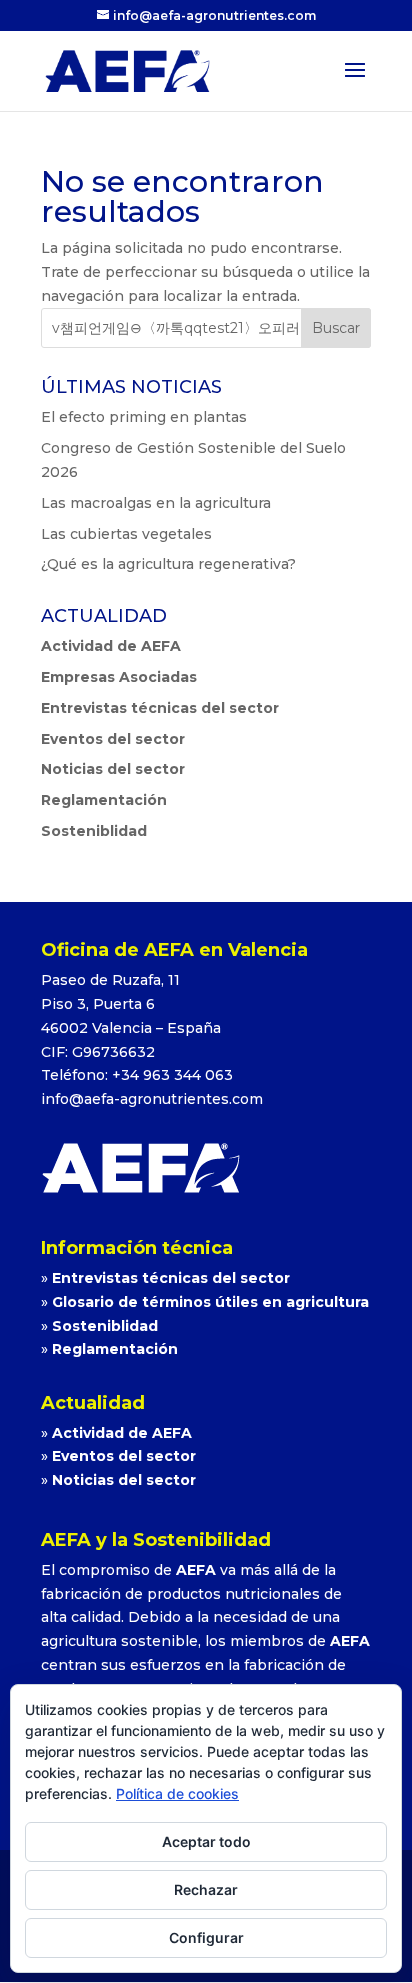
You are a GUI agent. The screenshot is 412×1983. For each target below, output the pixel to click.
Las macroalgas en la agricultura (156, 503)
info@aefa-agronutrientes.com (152, 1099)
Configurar (206, 1937)
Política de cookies (177, 1793)
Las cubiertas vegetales (126, 534)
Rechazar (206, 1889)
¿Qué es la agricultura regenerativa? (168, 564)
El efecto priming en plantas (144, 417)
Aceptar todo (206, 1841)
